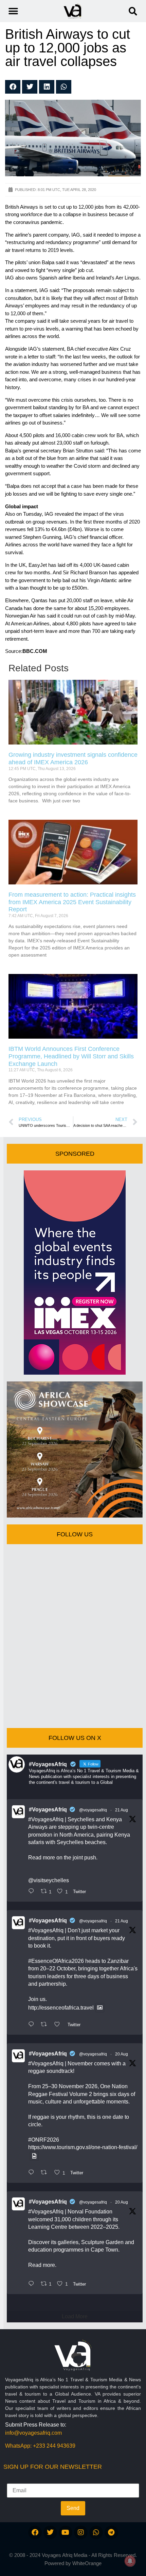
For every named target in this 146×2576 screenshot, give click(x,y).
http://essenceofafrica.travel (61, 2008)
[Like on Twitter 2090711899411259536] (59, 2025)
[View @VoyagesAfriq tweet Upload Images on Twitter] (100, 2008)
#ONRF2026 (44, 2140)
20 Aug (122, 2054)
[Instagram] (81, 2532)
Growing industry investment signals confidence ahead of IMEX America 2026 (73, 758)
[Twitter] (50, 2532)
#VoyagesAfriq (48, 1810)
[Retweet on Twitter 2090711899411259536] (46, 2025)
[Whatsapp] (96, 2532)
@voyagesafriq (93, 1810)
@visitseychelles (49, 1880)
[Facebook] (35, 2532)
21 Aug (122, 1810)
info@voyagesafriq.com (33, 2433)
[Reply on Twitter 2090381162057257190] (33, 2284)
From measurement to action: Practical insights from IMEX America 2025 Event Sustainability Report (72, 902)
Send (73, 2508)
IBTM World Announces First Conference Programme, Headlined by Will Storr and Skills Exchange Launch (71, 1056)
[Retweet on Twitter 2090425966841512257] (46, 2173)
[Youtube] (66, 2532)
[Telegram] (111, 2532)
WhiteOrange (87, 2563)
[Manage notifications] (130, 2561)
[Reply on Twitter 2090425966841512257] (33, 2173)
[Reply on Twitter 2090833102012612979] (33, 1892)
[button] (133, 11)
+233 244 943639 (54, 2446)
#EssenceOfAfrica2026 (56, 1961)
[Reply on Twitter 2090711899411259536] (33, 2025)
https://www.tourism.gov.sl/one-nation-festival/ (83, 2147)
